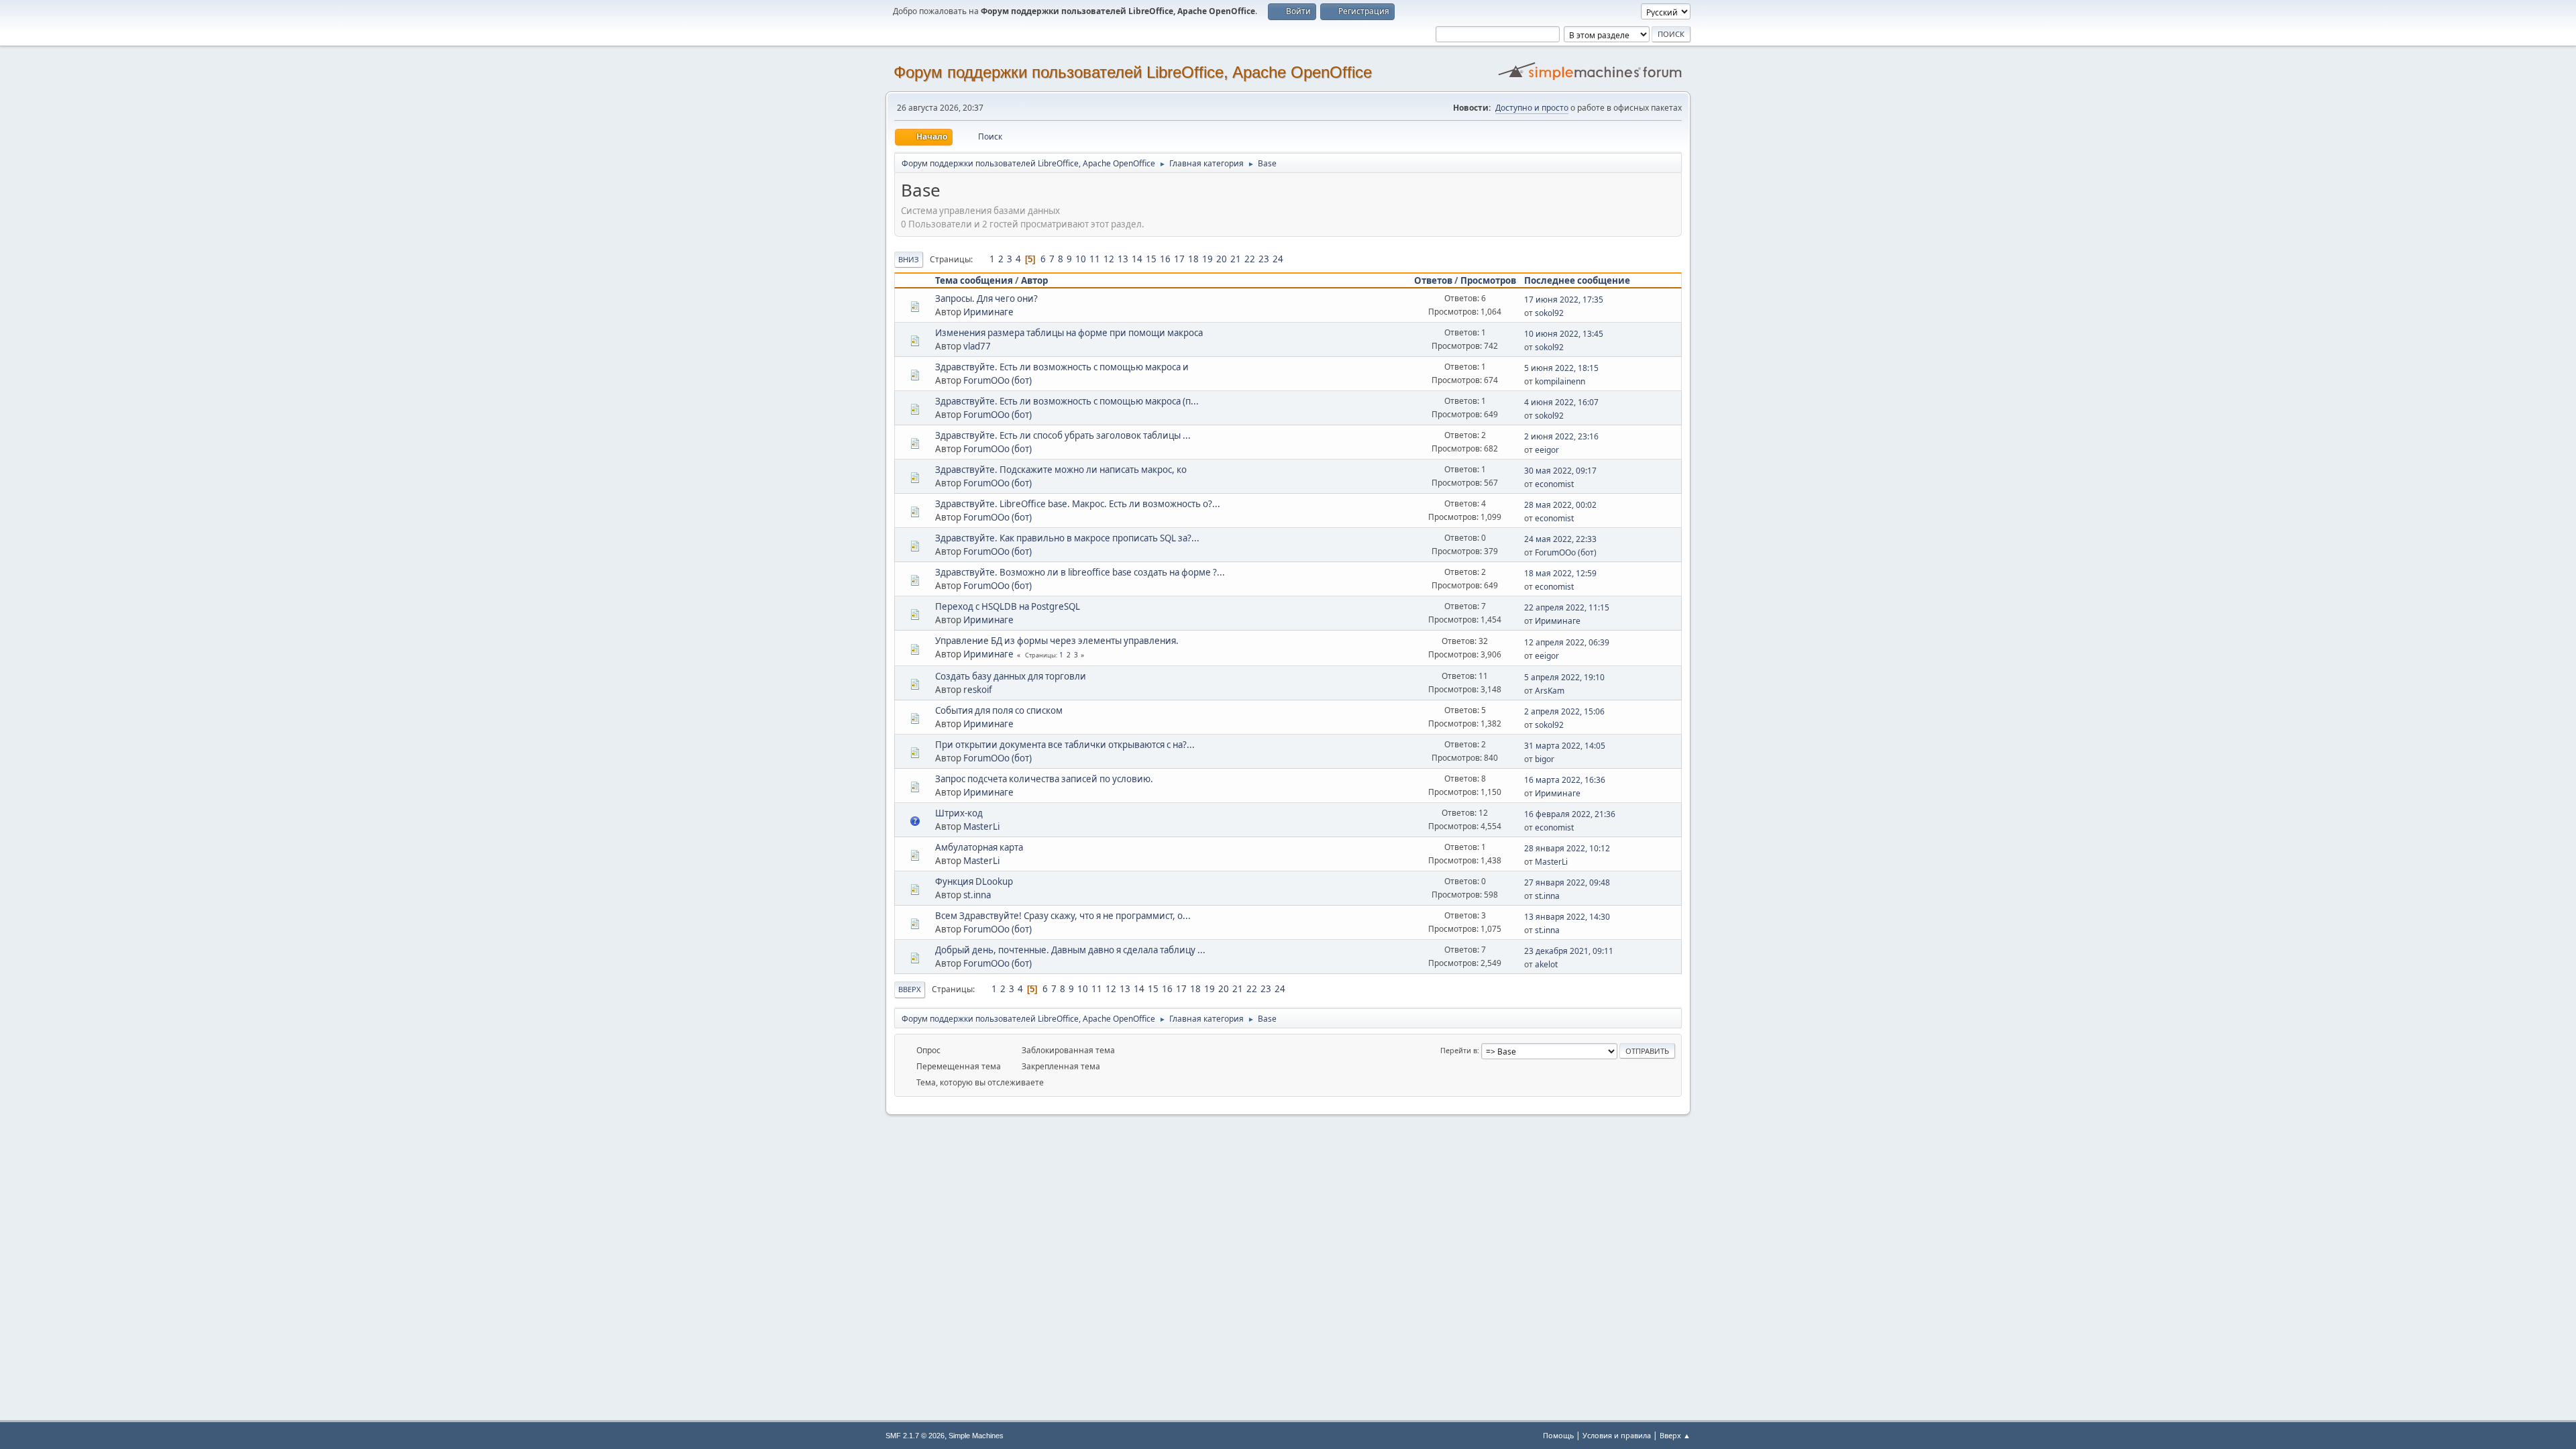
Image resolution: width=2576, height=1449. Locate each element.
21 (1236, 259)
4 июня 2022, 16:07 (1561, 402)
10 (1081, 259)
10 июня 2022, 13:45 (1564, 334)
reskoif (978, 690)
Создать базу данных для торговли (1011, 676)
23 (1264, 259)
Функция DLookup (974, 881)
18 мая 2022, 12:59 (1560, 573)
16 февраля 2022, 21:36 (1570, 814)
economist (1554, 484)
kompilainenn (1560, 381)
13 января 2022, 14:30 (1567, 917)
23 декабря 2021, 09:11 (1569, 951)
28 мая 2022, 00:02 (1560, 505)
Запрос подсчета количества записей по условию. (1044, 779)
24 (1278, 259)
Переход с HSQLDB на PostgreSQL (1008, 606)
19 (1207, 259)
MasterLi (981, 826)
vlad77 (977, 346)
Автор (1034, 280)
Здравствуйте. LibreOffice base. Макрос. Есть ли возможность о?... (1078, 504)
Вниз (909, 259)
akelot (1546, 964)
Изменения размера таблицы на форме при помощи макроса (1069, 333)
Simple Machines (976, 1436)
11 (1095, 259)
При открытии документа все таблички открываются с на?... (1065, 745)
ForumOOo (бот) (998, 380)
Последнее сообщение (1577, 280)
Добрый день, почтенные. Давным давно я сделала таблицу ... (1070, 950)
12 (1109, 259)
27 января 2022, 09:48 (1567, 882)
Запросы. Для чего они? (986, 299)
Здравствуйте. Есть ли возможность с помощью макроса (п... (1067, 401)
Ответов (1433, 280)
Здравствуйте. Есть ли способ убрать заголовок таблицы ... (1063, 435)
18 (1193, 259)
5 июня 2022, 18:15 (1561, 368)
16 (1165, 259)
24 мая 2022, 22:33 (1560, 539)
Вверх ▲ (1675, 1435)
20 (1222, 259)
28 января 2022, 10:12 (1567, 848)
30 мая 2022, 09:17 (1560, 471)
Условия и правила (1617, 1435)
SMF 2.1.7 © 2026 (915, 1436)
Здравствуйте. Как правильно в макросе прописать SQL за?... (1067, 538)
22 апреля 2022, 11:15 (1567, 607)
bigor (1545, 759)
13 (1123, 259)
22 (1250, 259)
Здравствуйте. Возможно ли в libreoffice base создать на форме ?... (1080, 572)
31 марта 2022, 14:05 (1565, 746)
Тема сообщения (974, 280)
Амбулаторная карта (979, 847)
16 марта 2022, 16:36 (1565, 780)
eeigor (1547, 450)
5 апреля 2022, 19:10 (1564, 677)
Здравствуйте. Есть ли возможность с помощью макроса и (1062, 367)
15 (1151, 259)
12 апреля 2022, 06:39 (1567, 642)
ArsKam (1550, 691)
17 (1179, 259)
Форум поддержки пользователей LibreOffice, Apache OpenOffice (1133, 72)
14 (1137, 259)
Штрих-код (959, 813)
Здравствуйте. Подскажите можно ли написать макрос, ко (1061, 470)
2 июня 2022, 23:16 (1561, 436)
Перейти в (1459, 1050)
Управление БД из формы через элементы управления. (1057, 641)
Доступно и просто (1532, 108)
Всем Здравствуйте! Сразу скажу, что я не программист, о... (1063, 916)
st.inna (977, 895)
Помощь (1558, 1435)
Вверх (910, 989)
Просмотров (1488, 280)
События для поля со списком (999, 710)
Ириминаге (988, 312)
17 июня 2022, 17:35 (1564, 300)
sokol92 (1549, 313)
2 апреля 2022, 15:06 (1564, 711)
